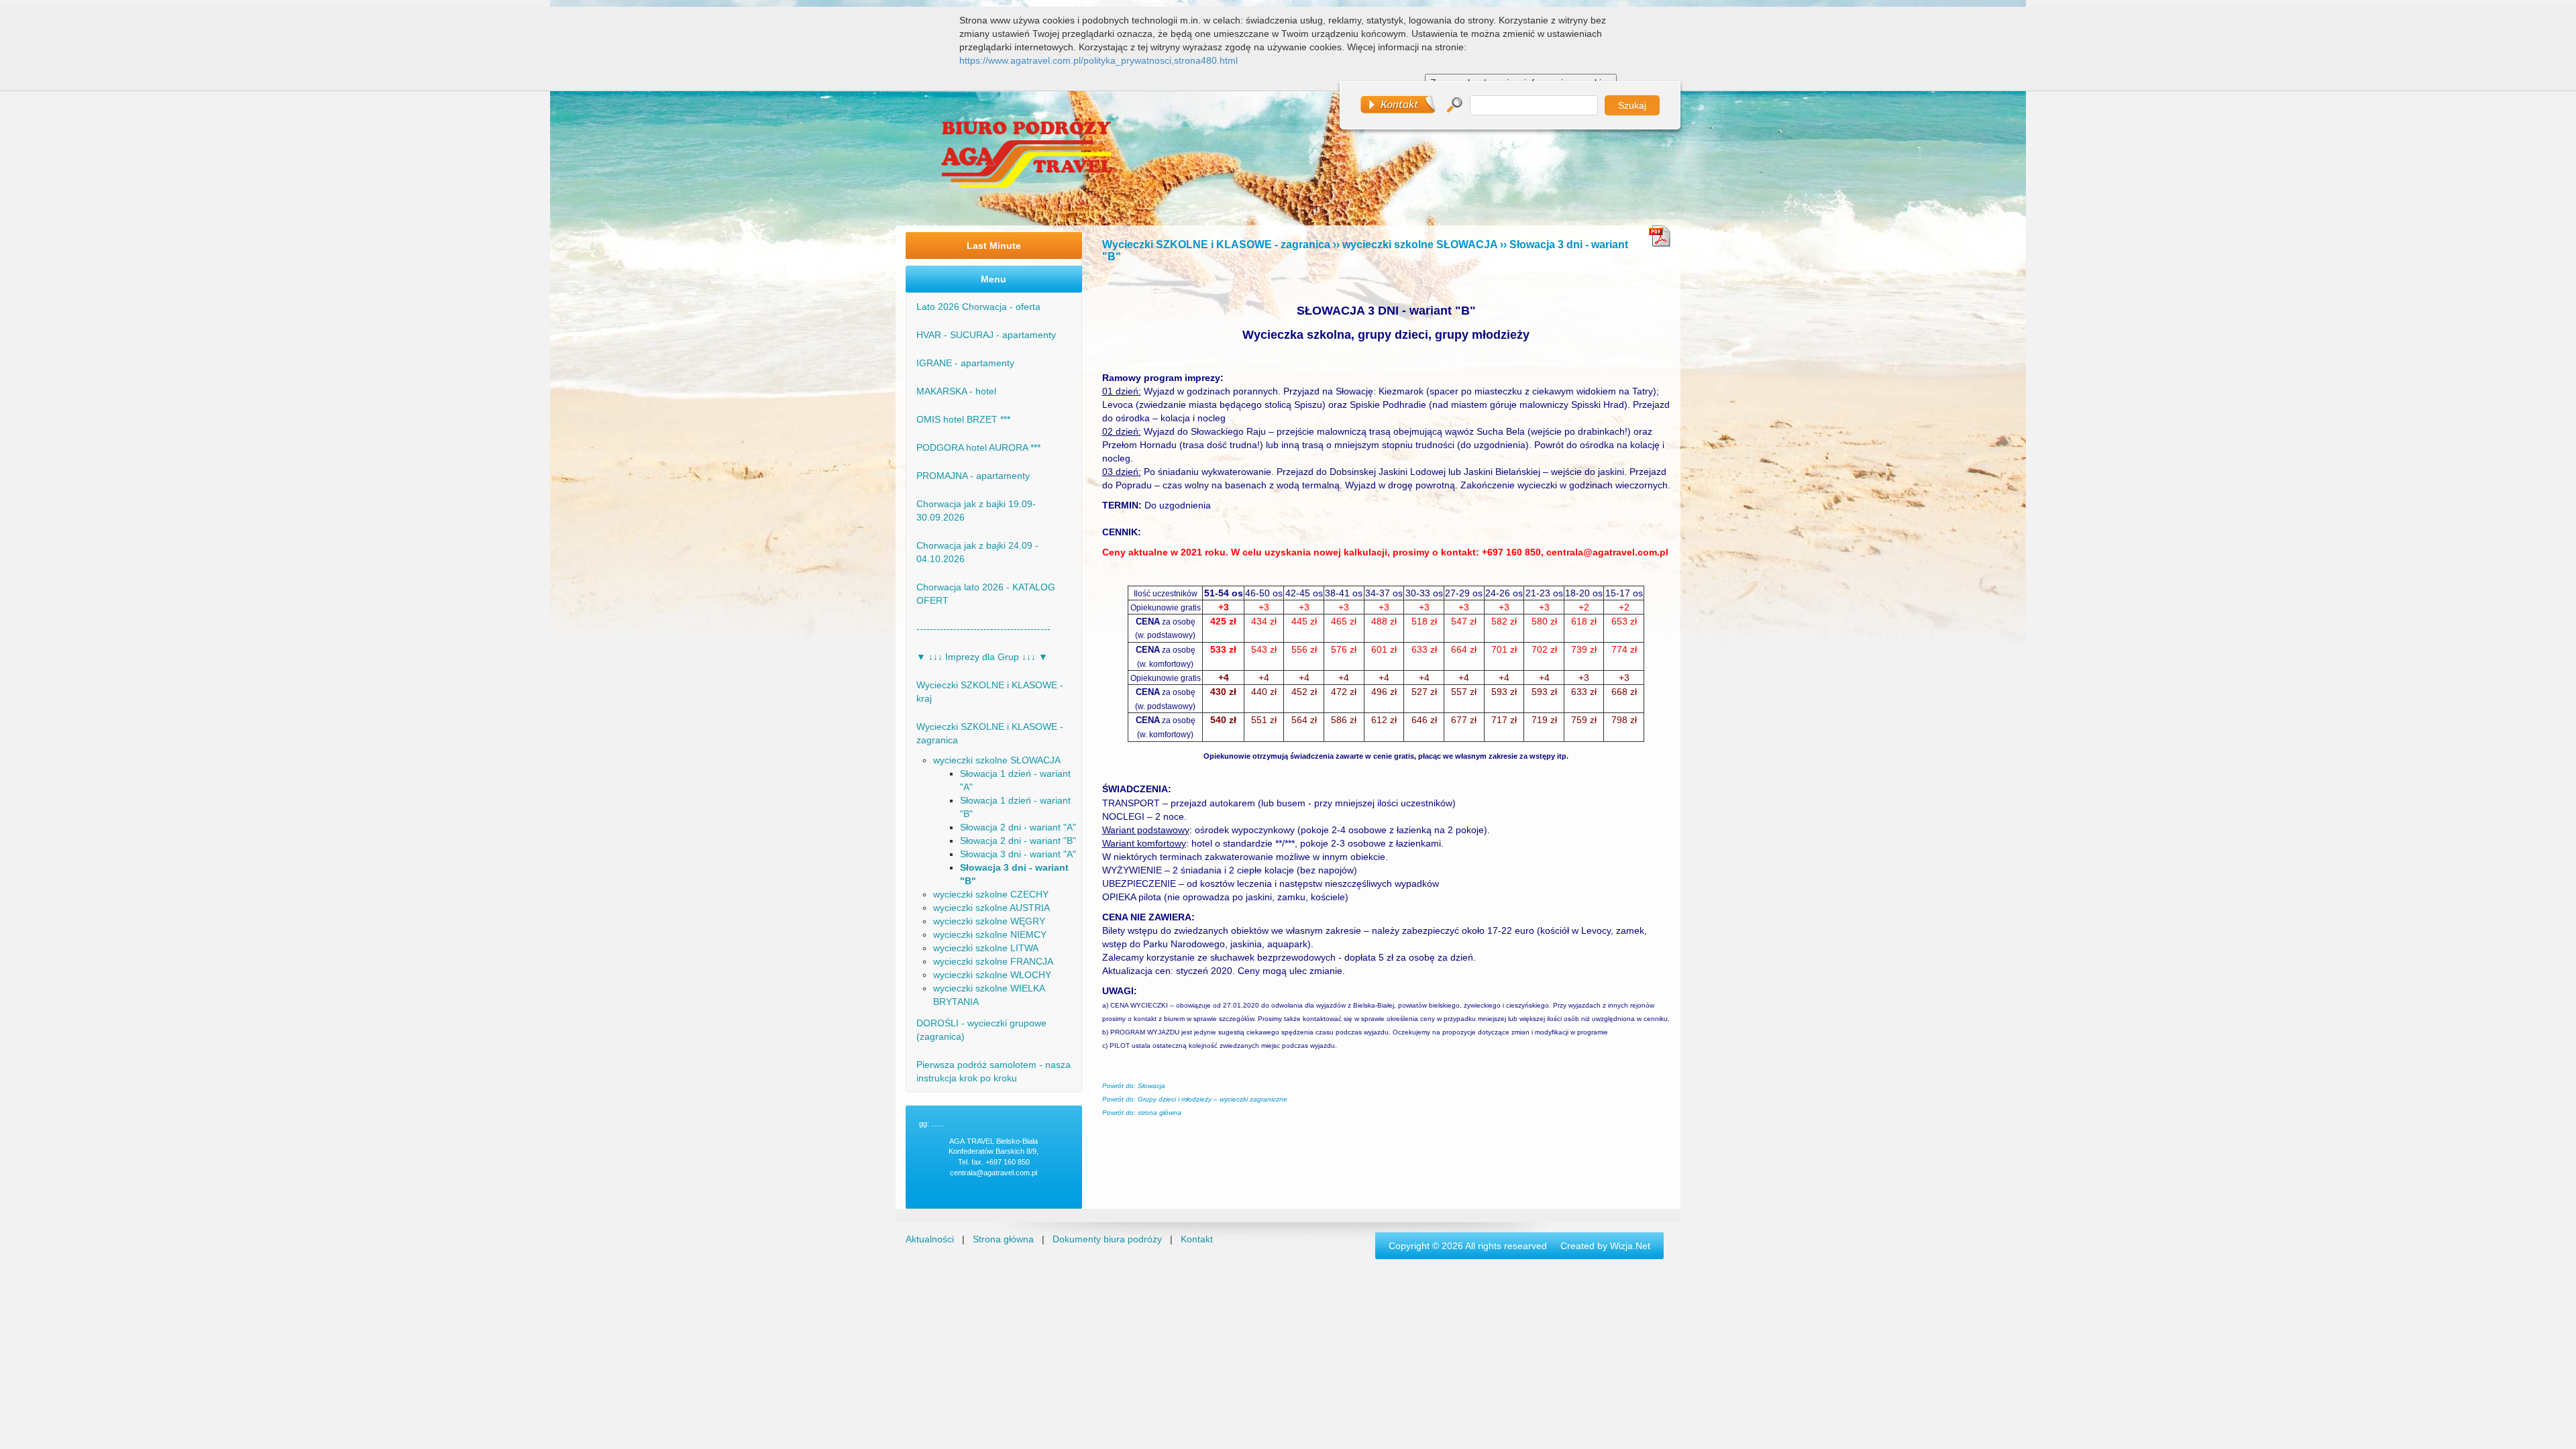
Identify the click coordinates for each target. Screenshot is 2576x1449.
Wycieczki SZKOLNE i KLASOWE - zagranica (990, 733)
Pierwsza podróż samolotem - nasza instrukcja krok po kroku (994, 1071)
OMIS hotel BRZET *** (963, 419)
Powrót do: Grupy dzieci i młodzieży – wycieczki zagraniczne (1195, 1099)
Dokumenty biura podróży (1107, 1239)
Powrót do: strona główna (1142, 1113)
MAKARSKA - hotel (956, 391)
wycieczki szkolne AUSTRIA (991, 908)
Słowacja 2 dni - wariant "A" (1018, 827)
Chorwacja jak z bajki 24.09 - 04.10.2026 (977, 552)
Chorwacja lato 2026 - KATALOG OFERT (986, 594)
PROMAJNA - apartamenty (973, 476)
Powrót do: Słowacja (1134, 1086)
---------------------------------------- (983, 629)
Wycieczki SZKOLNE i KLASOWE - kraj (990, 692)
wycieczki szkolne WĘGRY (989, 921)
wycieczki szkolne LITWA (986, 948)
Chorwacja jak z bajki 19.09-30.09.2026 (976, 511)
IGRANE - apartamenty (965, 363)
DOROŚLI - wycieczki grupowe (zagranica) (981, 1030)
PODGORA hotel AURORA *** (978, 447)
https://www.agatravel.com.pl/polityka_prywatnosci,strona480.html (1098, 60)
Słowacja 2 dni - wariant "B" (1018, 841)
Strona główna (1003, 1239)
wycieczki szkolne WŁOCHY (992, 975)
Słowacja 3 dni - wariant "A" (1018, 854)
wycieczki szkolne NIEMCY (990, 934)
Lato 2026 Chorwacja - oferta (978, 307)
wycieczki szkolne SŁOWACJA (997, 760)
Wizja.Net (1630, 1246)
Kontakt (1197, 1239)
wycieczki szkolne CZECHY (991, 894)
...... (937, 1124)
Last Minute (994, 246)
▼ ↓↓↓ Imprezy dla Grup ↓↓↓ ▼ (982, 657)
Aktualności (930, 1239)
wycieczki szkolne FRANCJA (993, 961)
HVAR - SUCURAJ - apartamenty (986, 335)
